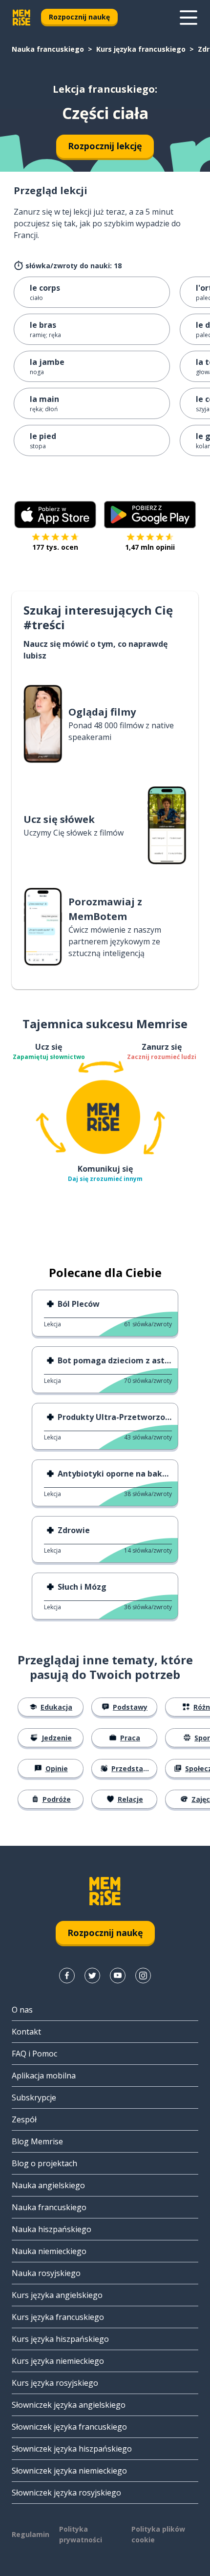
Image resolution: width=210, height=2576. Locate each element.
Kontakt (26, 2032)
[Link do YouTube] (118, 1976)
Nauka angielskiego (48, 2185)
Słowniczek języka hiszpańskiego (72, 2449)
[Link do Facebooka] (67, 1976)
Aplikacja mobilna (44, 2076)
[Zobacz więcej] (189, 18)
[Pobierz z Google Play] (150, 515)
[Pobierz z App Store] (55, 515)
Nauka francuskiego (48, 49)
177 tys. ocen (55, 547)
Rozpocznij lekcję (105, 146)
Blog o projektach (44, 2163)
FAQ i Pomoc (34, 2054)
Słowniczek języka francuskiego (69, 2427)
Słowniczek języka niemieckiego (69, 2471)
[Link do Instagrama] (143, 1976)
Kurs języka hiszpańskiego (60, 2339)
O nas (22, 2010)
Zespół (24, 2119)
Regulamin (31, 2534)
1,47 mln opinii (150, 547)
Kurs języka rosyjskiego (55, 2383)
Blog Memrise (37, 2141)
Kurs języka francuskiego (141, 49)
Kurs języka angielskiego (57, 2295)
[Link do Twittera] (92, 1976)
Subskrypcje (34, 2097)
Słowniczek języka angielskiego (69, 2405)
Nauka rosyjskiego (46, 2273)
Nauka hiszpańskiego (52, 2229)
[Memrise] (21, 18)
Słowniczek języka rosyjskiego (66, 2493)
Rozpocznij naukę (79, 17)
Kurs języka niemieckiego (58, 2361)
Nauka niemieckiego (49, 2251)
